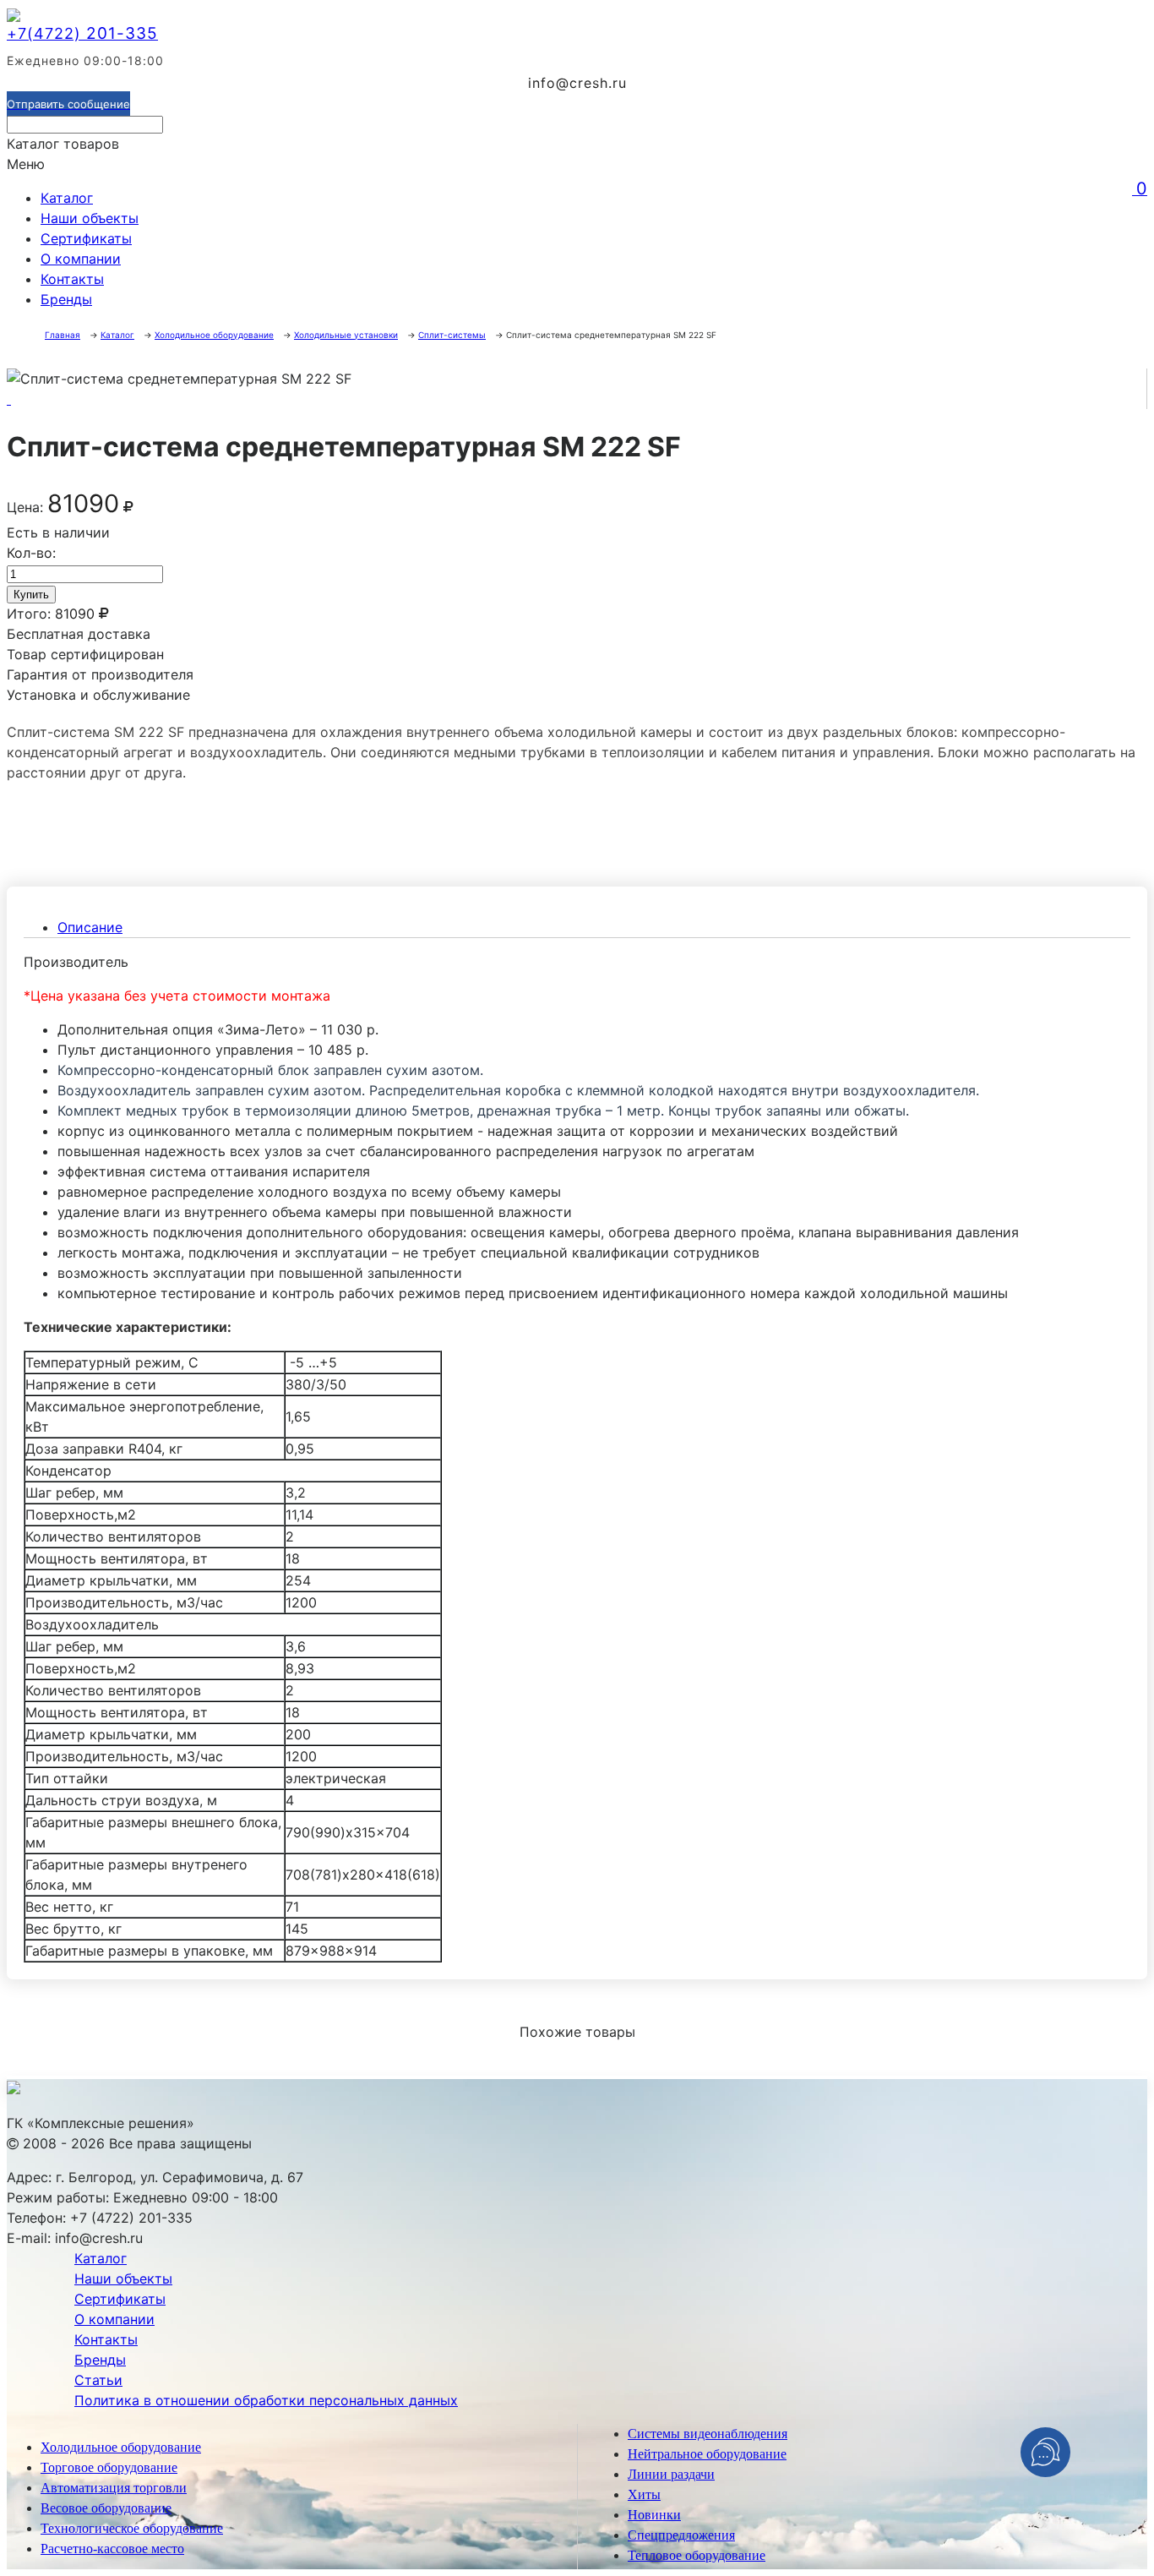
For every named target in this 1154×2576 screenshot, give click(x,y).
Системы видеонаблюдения (708, 2434)
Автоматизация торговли (114, 2488)
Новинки (654, 2515)
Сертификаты (86, 238)
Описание (90, 927)
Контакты (72, 279)
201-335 (82, 33)
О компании (81, 259)
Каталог (67, 198)
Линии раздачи (671, 2474)
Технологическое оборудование (132, 2528)
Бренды (66, 299)
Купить (31, 595)
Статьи (98, 2380)
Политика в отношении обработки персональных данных (266, 2400)
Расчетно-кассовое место (112, 2549)
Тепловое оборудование (697, 2555)
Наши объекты (90, 218)
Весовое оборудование (106, 2508)
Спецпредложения (681, 2535)
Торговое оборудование (109, 2467)
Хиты (644, 2494)
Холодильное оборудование (121, 2447)
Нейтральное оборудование (707, 2454)
